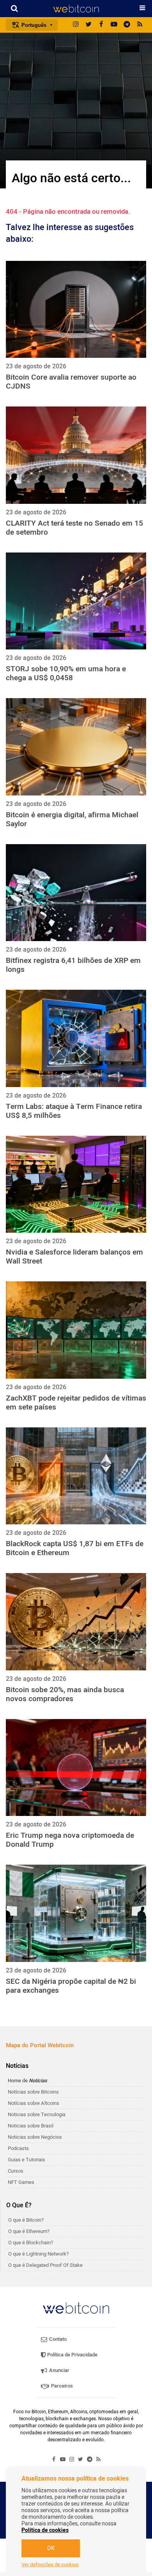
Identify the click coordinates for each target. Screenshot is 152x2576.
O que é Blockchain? (31, 2243)
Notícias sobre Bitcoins (33, 2092)
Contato (57, 2339)
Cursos (16, 2171)
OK (51, 2548)
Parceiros (61, 2386)
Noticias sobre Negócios (35, 2137)
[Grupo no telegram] (127, 25)
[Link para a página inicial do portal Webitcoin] (76, 2308)
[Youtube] (114, 25)
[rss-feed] (140, 25)
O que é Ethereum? (29, 2231)
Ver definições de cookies (50, 2565)
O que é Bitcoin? (26, 2220)
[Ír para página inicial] (76, 9)
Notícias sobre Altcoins (34, 2103)
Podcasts (18, 2148)
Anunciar (59, 2370)
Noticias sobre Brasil (31, 2126)
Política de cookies (45, 2530)
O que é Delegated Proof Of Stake (45, 2265)
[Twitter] (88, 25)
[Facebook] (101, 25)
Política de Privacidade (72, 2355)
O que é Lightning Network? (38, 2254)
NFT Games (21, 2182)
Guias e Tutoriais (27, 2160)
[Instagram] (76, 25)
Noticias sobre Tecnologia (37, 2114)
